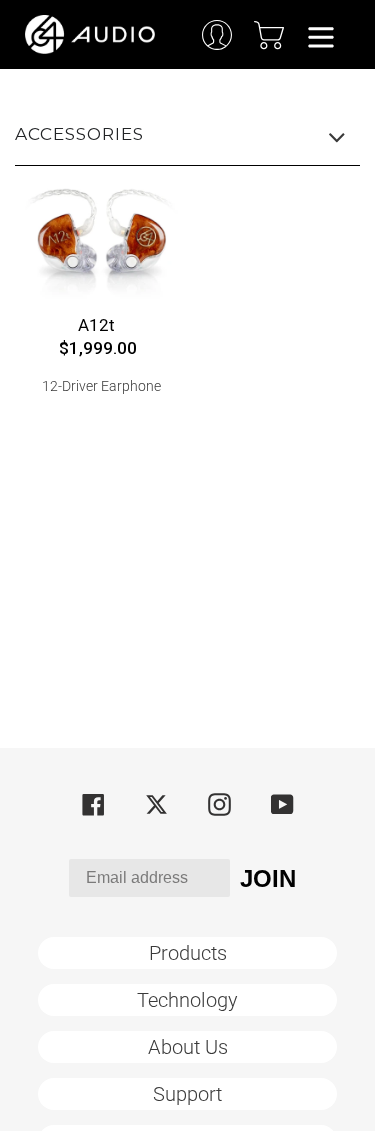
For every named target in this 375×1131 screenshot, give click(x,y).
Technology (187, 1000)
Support (187, 1094)
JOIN (268, 878)
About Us (188, 1047)
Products (188, 953)
